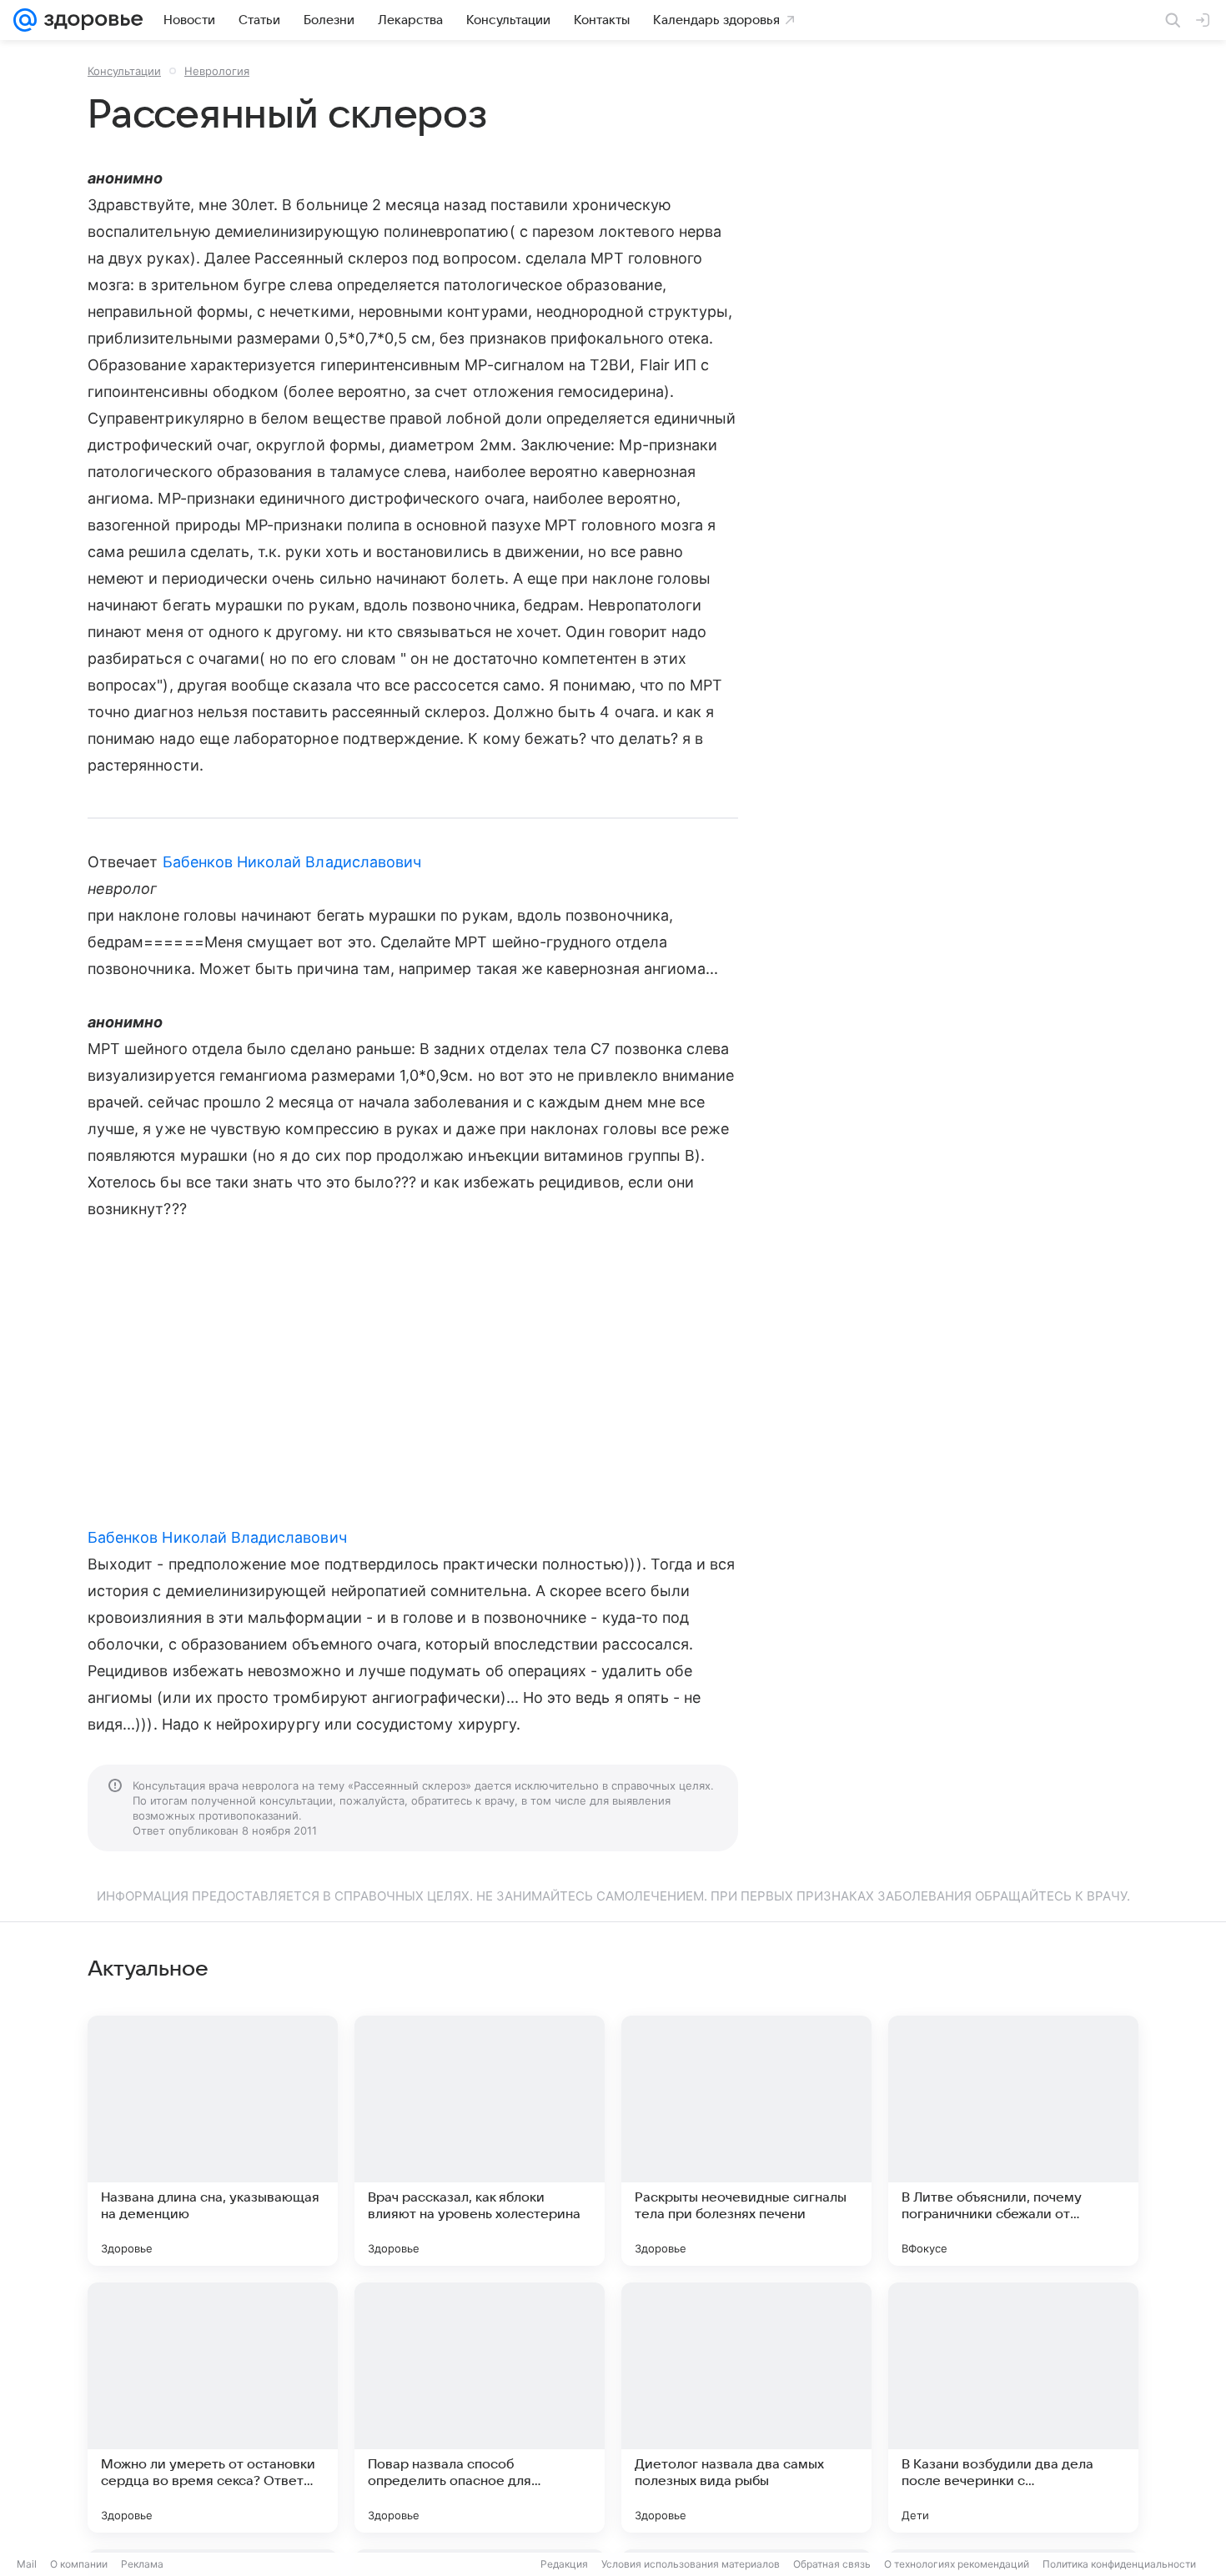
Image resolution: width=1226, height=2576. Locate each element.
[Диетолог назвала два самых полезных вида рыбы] (746, 2408)
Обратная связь (832, 2564)
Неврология (217, 71)
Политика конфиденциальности (1119, 2564)
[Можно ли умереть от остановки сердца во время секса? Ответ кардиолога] (213, 2408)
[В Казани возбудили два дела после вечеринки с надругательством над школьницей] (1013, 2408)
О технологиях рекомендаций (957, 2564)
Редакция (564, 2564)
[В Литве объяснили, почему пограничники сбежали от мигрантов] (1013, 2141)
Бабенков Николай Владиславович (292, 862)
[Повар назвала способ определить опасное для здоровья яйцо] (480, 2408)
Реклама (142, 2564)
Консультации (124, 71)
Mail (27, 2564)
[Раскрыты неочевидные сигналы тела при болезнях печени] (746, 2141)
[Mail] (25, 20)
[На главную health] (90, 20)
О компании (79, 2564)
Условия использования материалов (691, 2564)
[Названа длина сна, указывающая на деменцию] (213, 2141)
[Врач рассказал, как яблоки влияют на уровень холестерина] (480, 2141)
